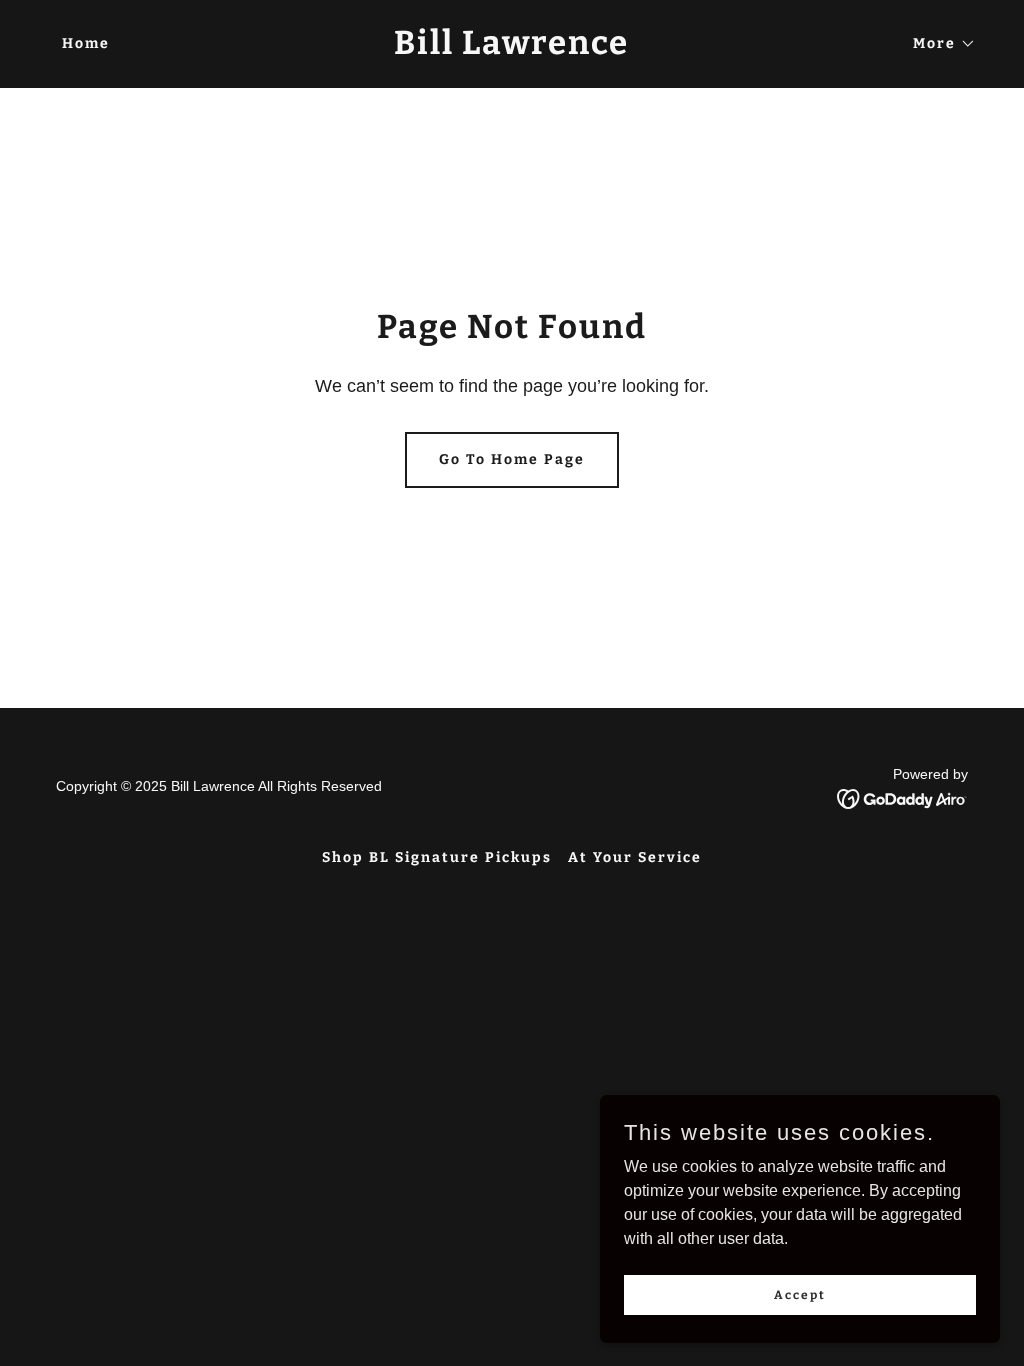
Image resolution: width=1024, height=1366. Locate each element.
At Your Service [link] (635, 857)
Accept (800, 1294)
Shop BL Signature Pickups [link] (437, 857)
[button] (937, 44)
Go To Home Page (512, 459)
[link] (511, 48)
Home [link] (86, 43)
